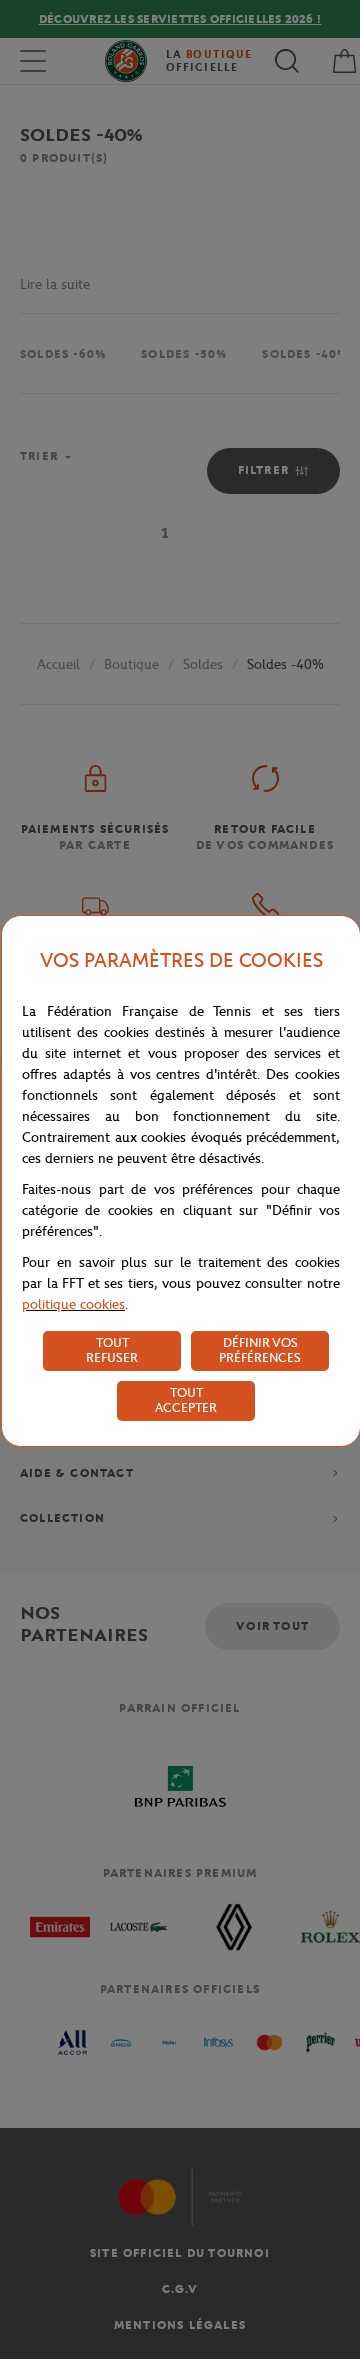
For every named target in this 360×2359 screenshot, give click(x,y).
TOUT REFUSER (112, 1350)
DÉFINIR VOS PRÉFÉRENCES (260, 1350)
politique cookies (73, 1304)
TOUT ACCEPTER (186, 1400)
